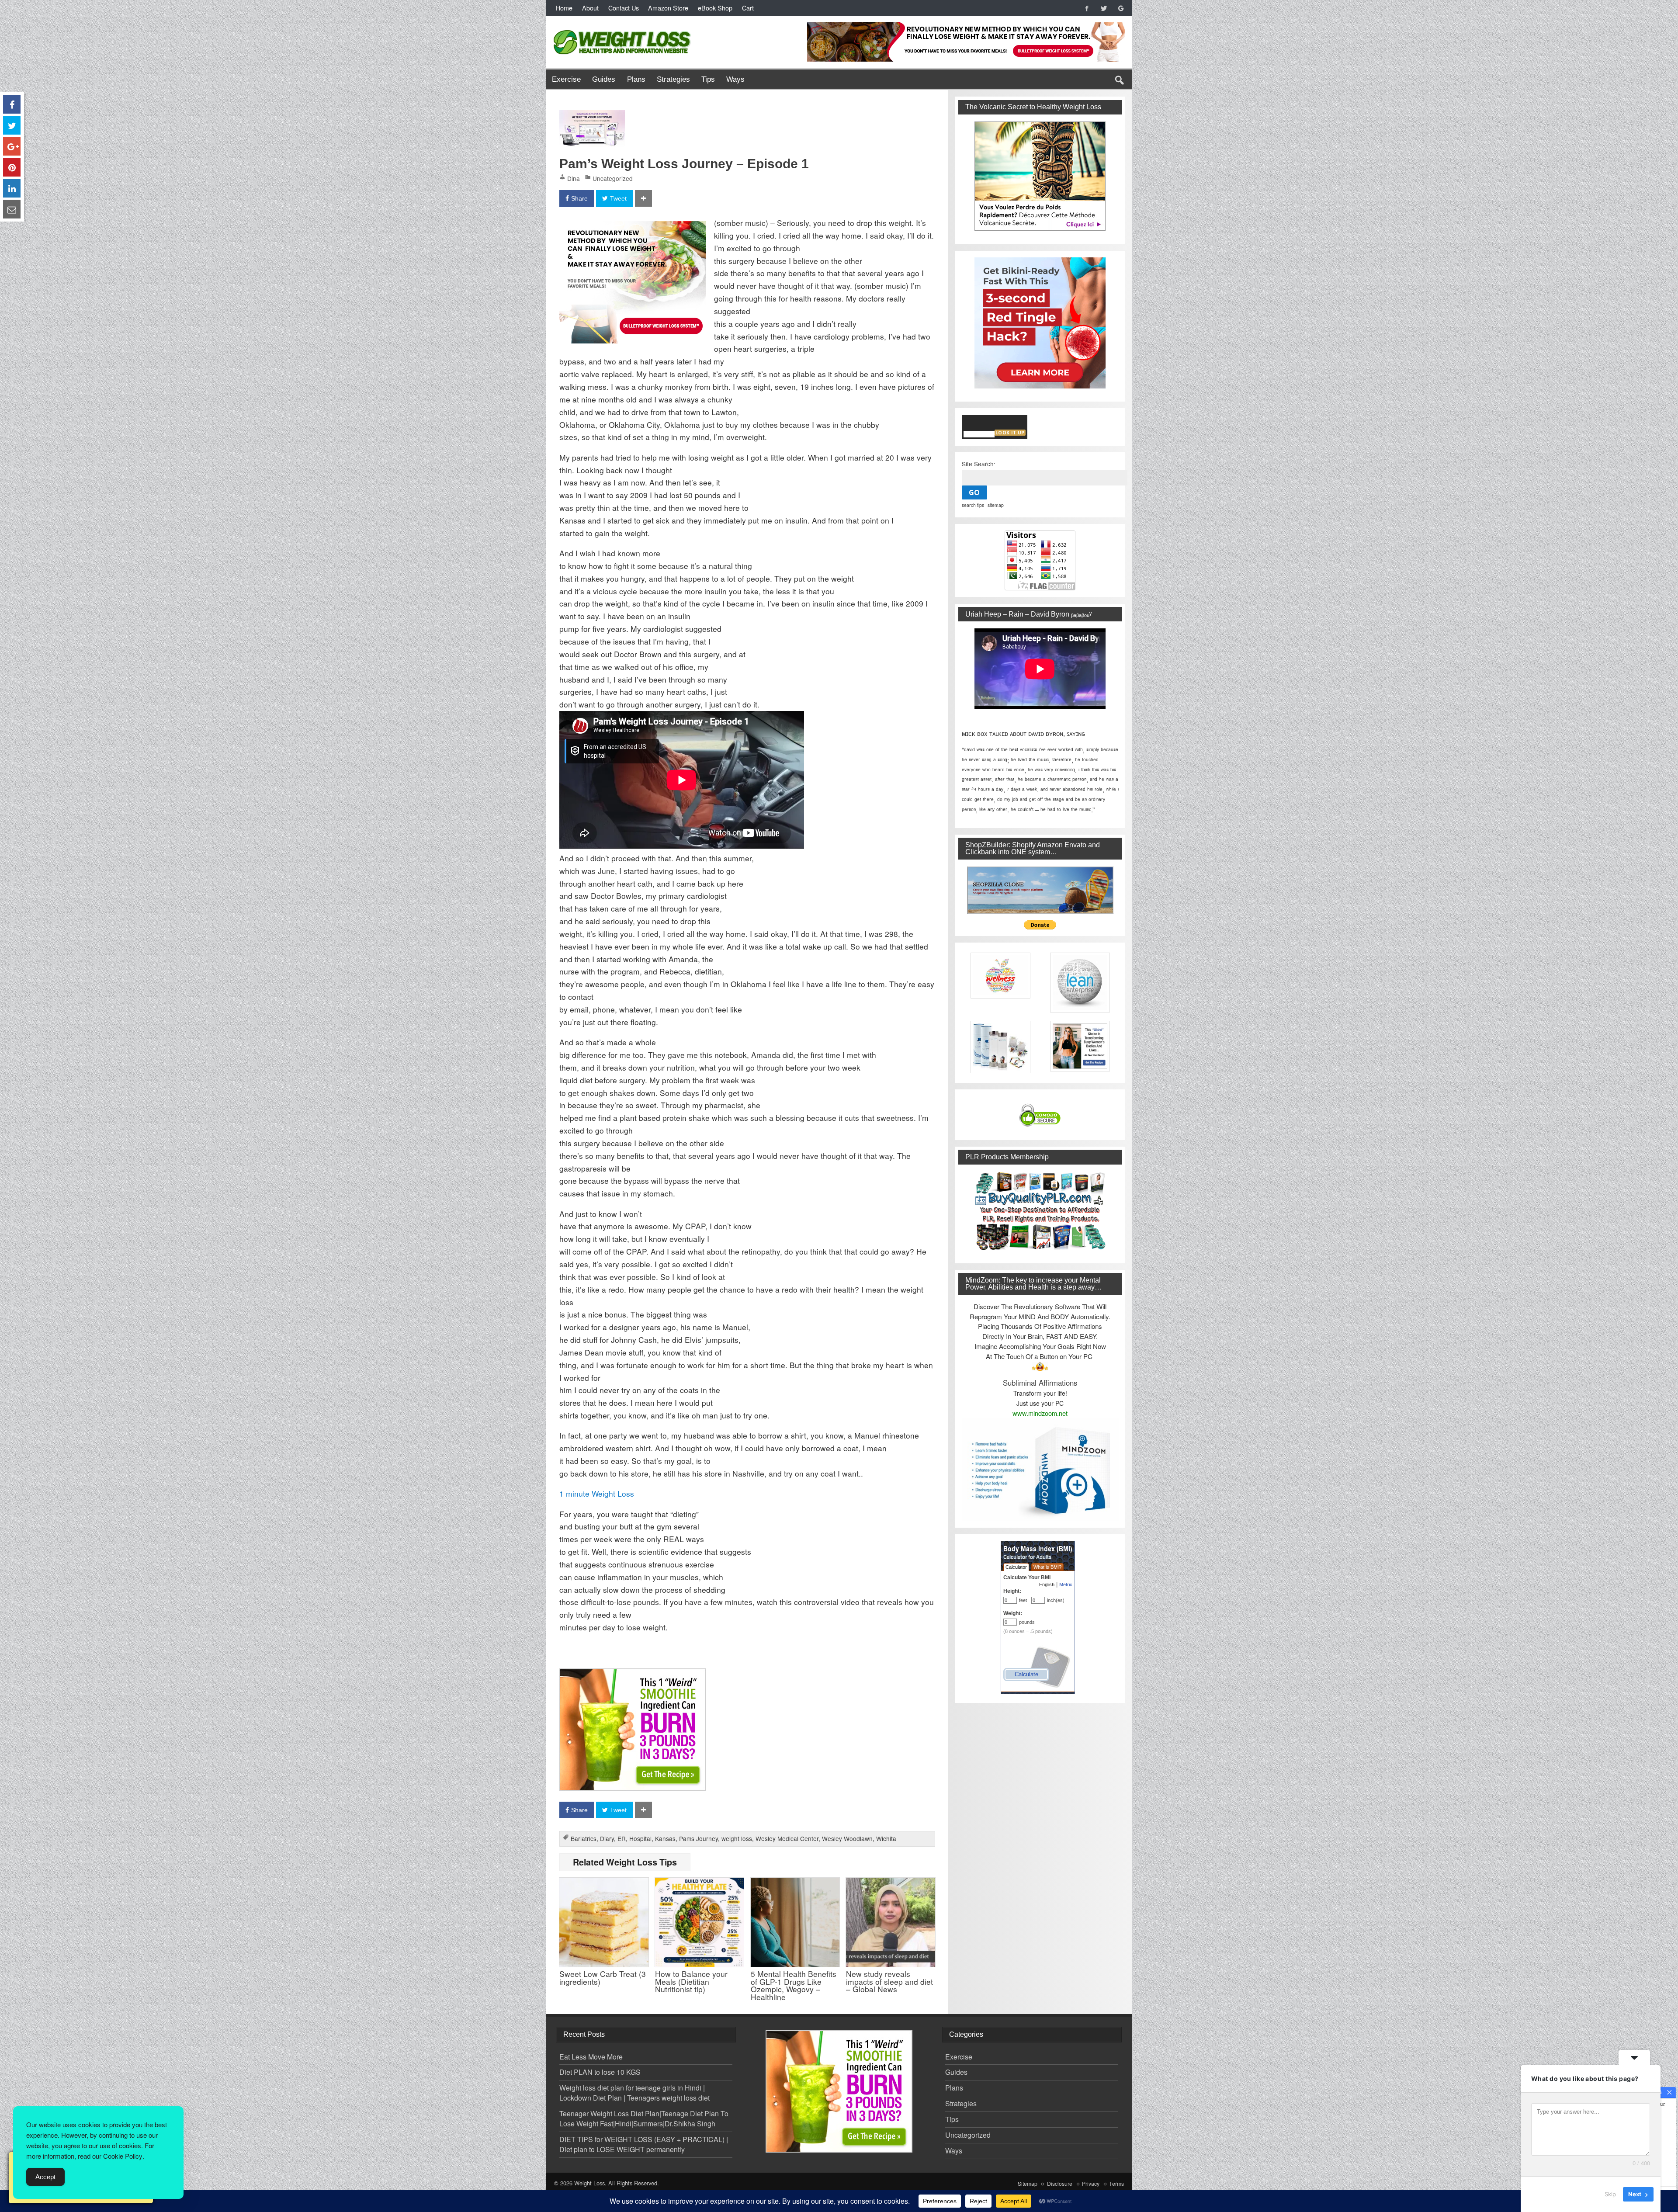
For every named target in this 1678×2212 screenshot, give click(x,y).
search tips (973, 505)
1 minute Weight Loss (597, 1493)
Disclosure (1060, 2184)
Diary (607, 1838)
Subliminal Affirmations (1040, 1383)
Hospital (640, 1838)
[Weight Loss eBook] (1040, 176)
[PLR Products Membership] (1040, 1211)
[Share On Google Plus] (12, 146)
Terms (1116, 2184)
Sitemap (1028, 2184)
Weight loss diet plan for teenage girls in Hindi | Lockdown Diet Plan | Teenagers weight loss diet (634, 2093)
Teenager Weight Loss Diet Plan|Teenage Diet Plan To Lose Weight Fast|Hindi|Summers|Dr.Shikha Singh (644, 2118)
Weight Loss (589, 2183)
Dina (574, 178)
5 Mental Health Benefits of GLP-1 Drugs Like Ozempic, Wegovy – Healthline (794, 1985)
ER (622, 1838)
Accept (45, 2177)
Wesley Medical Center (787, 1838)
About (590, 8)
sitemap (996, 505)
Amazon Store (668, 8)
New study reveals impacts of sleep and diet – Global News (889, 1981)
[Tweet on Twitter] (12, 125)
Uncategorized (613, 178)
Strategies (673, 79)
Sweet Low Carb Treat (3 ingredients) (603, 1977)
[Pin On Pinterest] (12, 167)
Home (564, 8)
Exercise (566, 79)
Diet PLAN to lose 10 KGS (600, 2072)
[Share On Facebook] (12, 104)
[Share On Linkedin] (12, 188)
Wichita (886, 1838)
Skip (1610, 2194)
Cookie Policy (123, 2156)
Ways (735, 79)
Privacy (1091, 2184)
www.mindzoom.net (1040, 1413)
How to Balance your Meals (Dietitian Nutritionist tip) (691, 1981)
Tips (708, 79)
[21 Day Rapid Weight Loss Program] (633, 1674)
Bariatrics (584, 1838)
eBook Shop (715, 8)
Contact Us (624, 8)
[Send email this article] (12, 209)
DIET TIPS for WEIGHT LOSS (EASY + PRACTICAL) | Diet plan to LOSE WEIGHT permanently (644, 2144)
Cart (748, 8)
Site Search (978, 464)
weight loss (737, 1838)
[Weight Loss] (623, 28)
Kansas (665, 1838)
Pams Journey (699, 1838)
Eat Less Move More (591, 2057)
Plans (636, 79)
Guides (604, 79)
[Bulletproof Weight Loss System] (633, 227)
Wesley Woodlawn (847, 1838)
